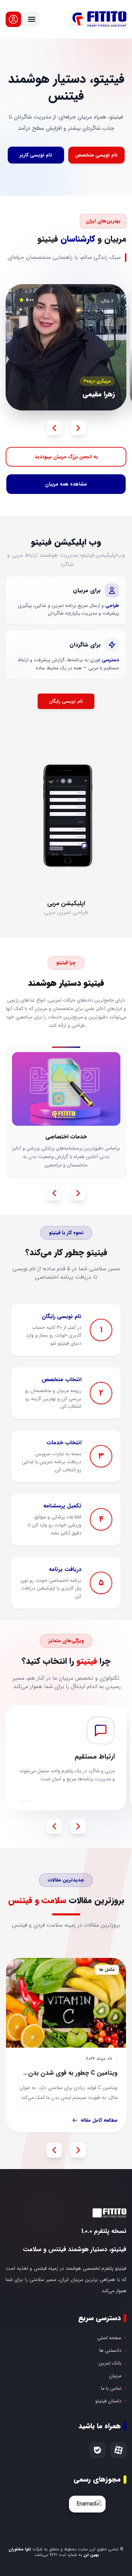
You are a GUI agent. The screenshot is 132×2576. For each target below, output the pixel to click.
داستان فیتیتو (108, 2401)
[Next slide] (78, 428)
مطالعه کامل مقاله (99, 2120)
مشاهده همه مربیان (66, 484)
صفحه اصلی (109, 2338)
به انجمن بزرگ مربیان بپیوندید (66, 457)
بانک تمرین (110, 2363)
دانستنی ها (110, 2350)
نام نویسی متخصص (96, 155)
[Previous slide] (54, 428)
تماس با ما (111, 2388)
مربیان (115, 2376)
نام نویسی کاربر (36, 155)
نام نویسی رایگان (66, 701)
